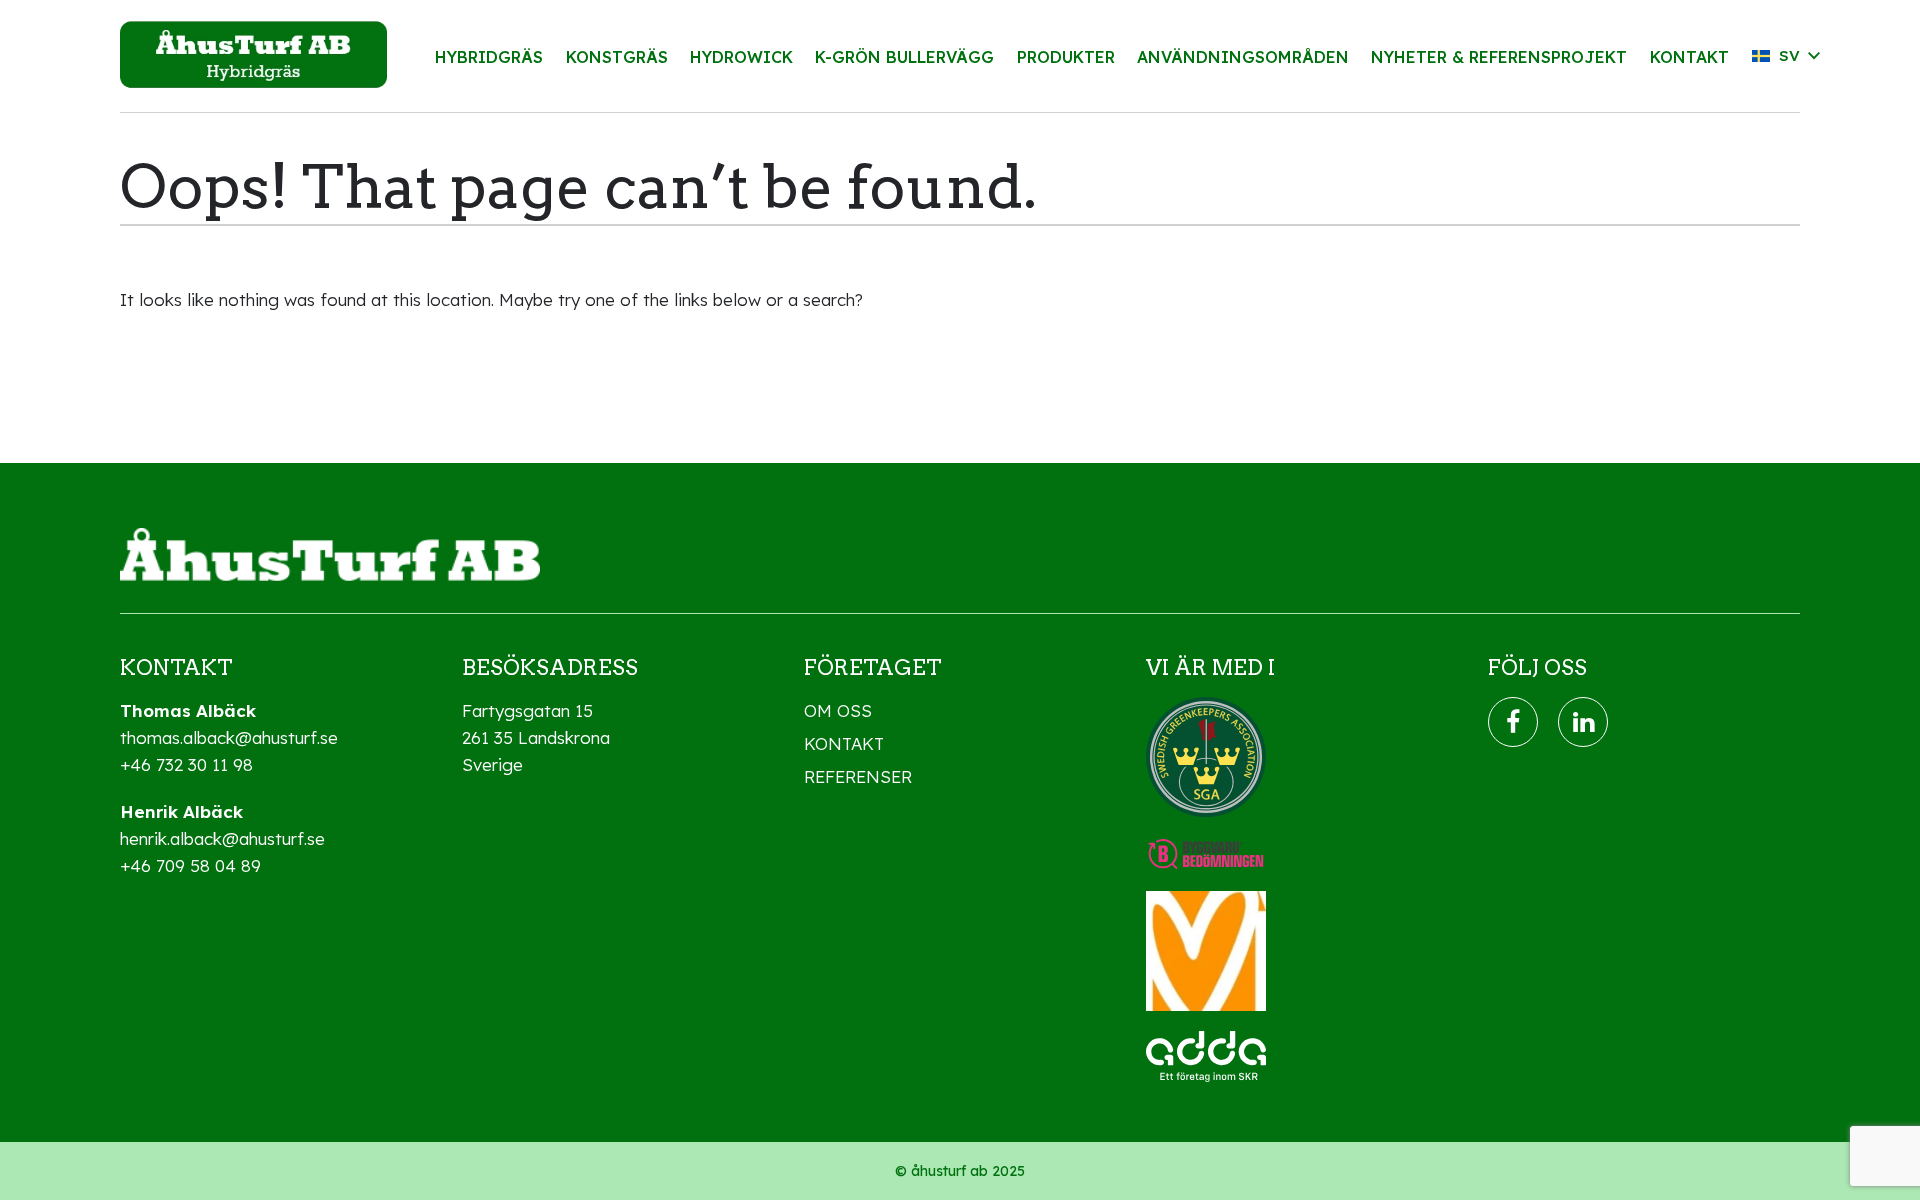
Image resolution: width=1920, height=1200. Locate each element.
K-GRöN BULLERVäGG (904, 57)
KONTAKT (1689, 57)
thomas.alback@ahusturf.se (229, 737)
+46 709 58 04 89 (190, 865)
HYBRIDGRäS (489, 57)
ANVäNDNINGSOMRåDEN (1243, 57)
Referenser (858, 776)
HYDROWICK (741, 57)
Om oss (838, 710)
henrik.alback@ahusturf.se (222, 838)
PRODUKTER (1066, 57)
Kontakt (844, 743)
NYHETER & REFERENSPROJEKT (1499, 57)
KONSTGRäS (617, 57)
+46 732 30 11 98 (186, 764)
